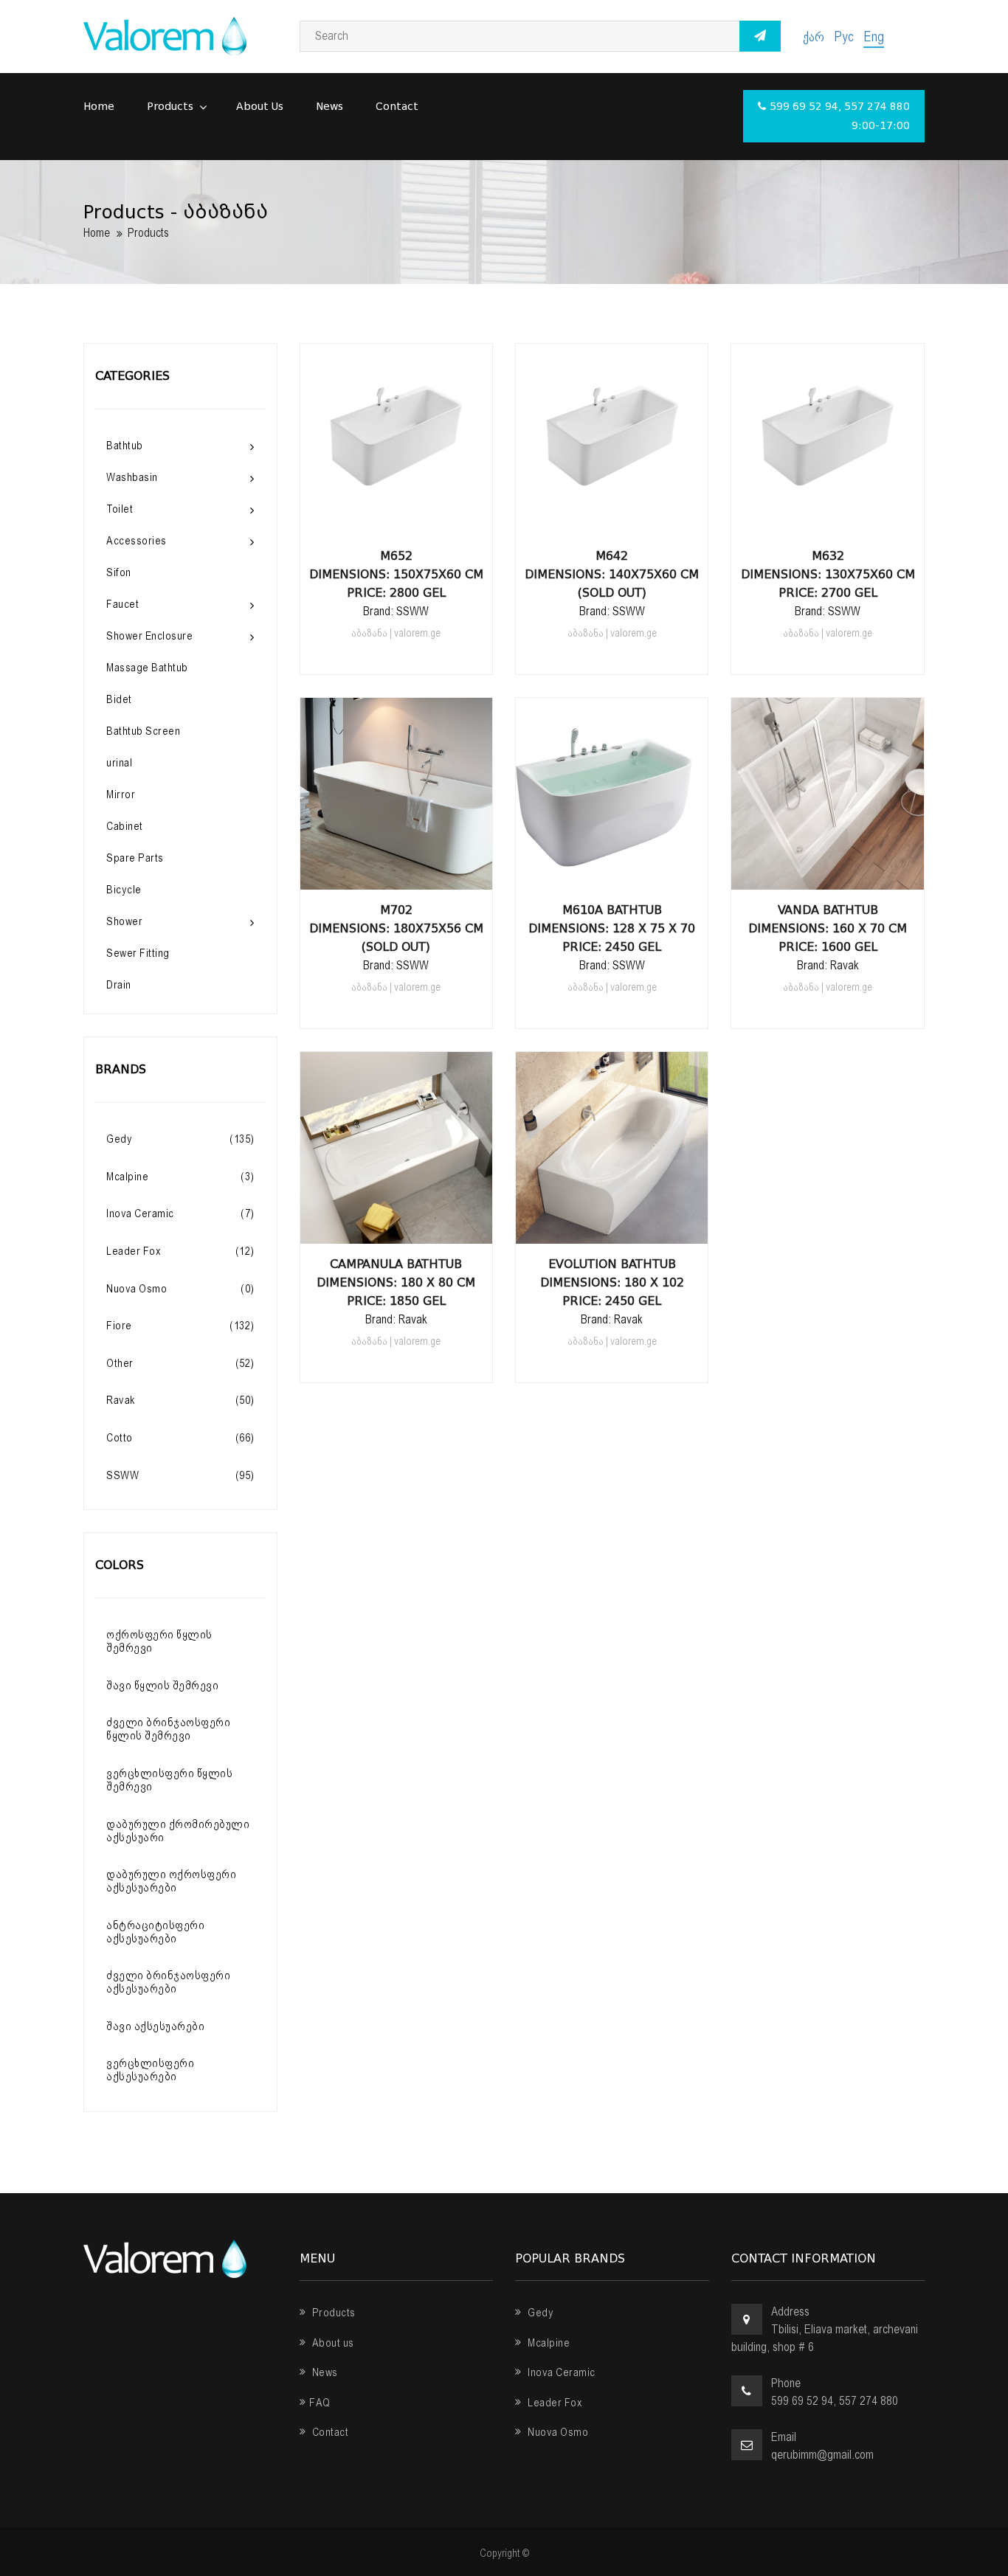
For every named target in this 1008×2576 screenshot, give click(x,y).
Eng (874, 37)
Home (99, 107)
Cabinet (125, 826)
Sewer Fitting (138, 953)
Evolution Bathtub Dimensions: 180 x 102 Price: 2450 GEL (612, 1282)
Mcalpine (548, 2343)
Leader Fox (554, 2403)
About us (260, 107)
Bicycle (124, 890)
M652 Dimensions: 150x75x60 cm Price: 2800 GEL (396, 574)
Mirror (121, 794)
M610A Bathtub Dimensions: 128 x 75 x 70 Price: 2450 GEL (612, 928)
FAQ (320, 2403)
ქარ (814, 37)
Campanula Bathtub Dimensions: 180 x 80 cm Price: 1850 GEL (396, 1282)
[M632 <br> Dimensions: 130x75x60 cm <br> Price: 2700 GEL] (828, 521)
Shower (124, 921)
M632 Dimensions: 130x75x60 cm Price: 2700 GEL (828, 574)
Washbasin (132, 477)
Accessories (137, 541)
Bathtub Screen (143, 731)
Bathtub (125, 446)
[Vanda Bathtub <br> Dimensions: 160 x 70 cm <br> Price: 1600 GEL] (828, 875)
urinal (119, 763)
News (329, 107)
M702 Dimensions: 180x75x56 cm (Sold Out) (396, 928)
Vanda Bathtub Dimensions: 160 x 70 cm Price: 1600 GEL (828, 928)
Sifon (119, 572)
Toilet (120, 509)
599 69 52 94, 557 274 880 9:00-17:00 (840, 116)
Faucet (122, 604)
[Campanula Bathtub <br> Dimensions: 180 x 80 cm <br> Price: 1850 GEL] (396, 1229)
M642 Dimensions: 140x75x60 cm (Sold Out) (612, 574)
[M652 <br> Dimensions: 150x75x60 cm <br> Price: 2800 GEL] (396, 521)
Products (172, 107)
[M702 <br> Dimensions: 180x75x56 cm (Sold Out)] (396, 875)
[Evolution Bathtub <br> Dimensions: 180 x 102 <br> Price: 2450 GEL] (612, 1229)
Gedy (539, 2313)
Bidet (119, 699)
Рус (844, 37)
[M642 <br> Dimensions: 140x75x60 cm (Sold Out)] (612, 521)
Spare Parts (135, 858)
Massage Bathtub (147, 668)
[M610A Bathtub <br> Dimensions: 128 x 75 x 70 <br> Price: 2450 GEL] (612, 875)
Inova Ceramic (560, 2372)
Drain (119, 985)
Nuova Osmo (557, 2432)
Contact (397, 107)
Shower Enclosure (149, 636)
